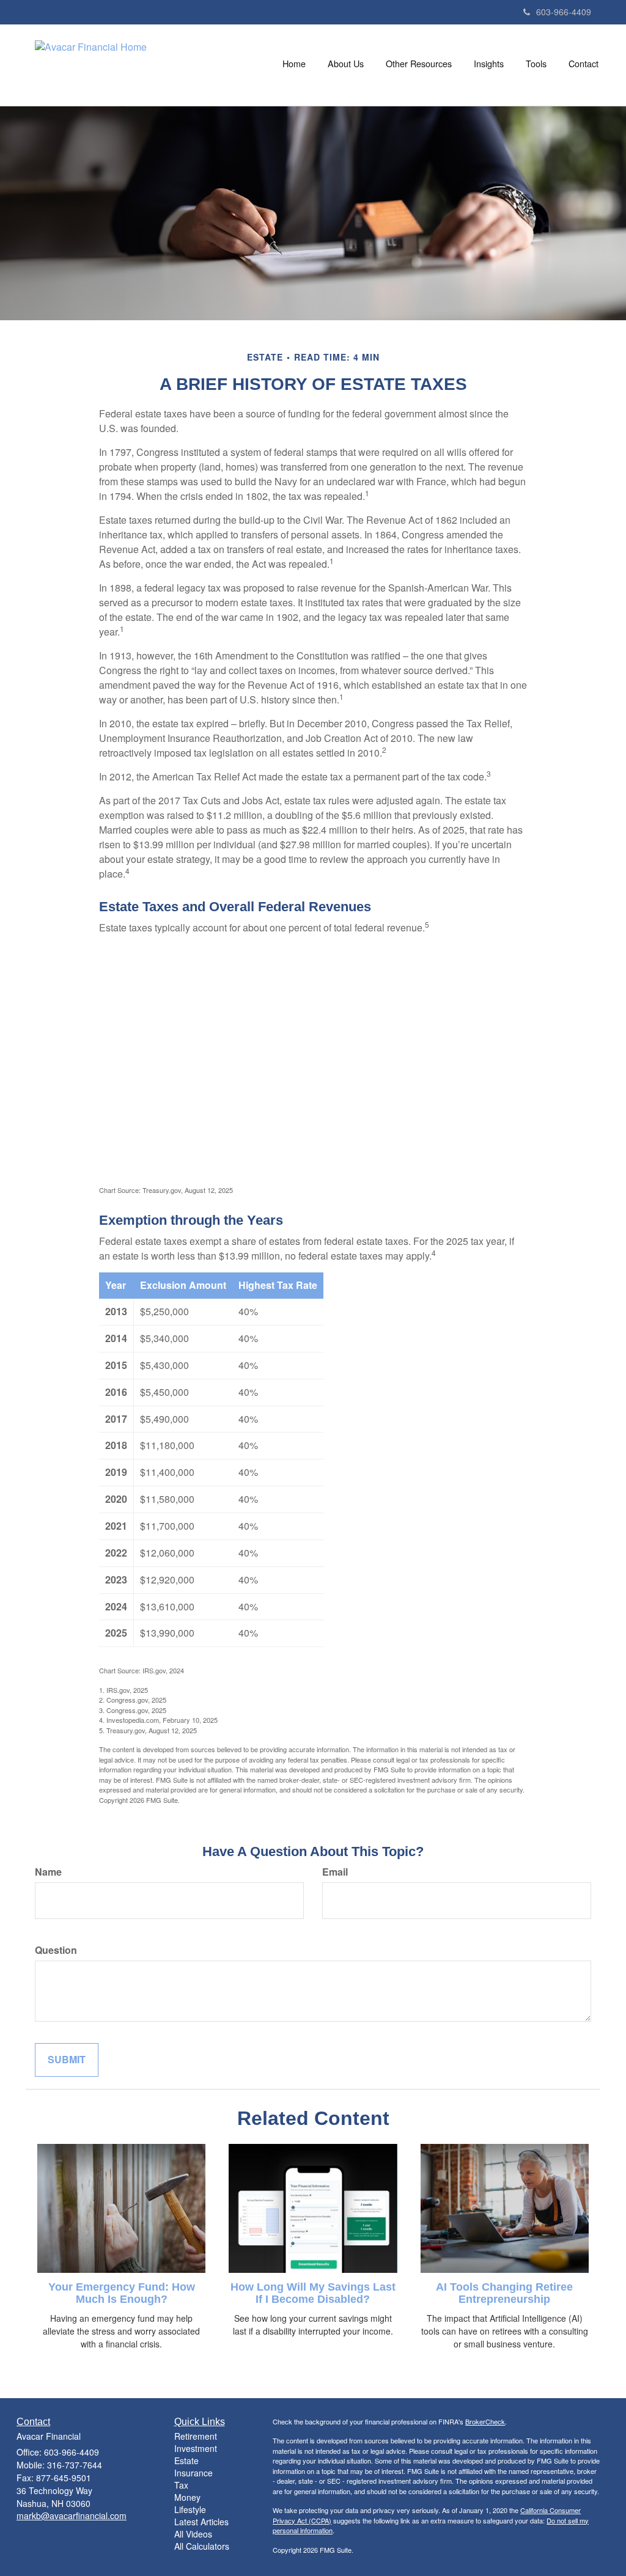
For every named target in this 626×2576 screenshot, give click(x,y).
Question (56, 1950)
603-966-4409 (564, 12)
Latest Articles (201, 2522)
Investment (196, 2448)
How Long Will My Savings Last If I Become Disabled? (313, 2293)
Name (48, 1872)
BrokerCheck (485, 2421)
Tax (181, 2485)
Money (187, 2497)
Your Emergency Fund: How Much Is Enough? (122, 2293)
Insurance (193, 2473)
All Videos (193, 2534)
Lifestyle (190, 2509)
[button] (346, 64)
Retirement (196, 2436)
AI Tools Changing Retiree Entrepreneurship (504, 2293)
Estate (186, 2460)
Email (335, 1872)
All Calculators (202, 2546)
